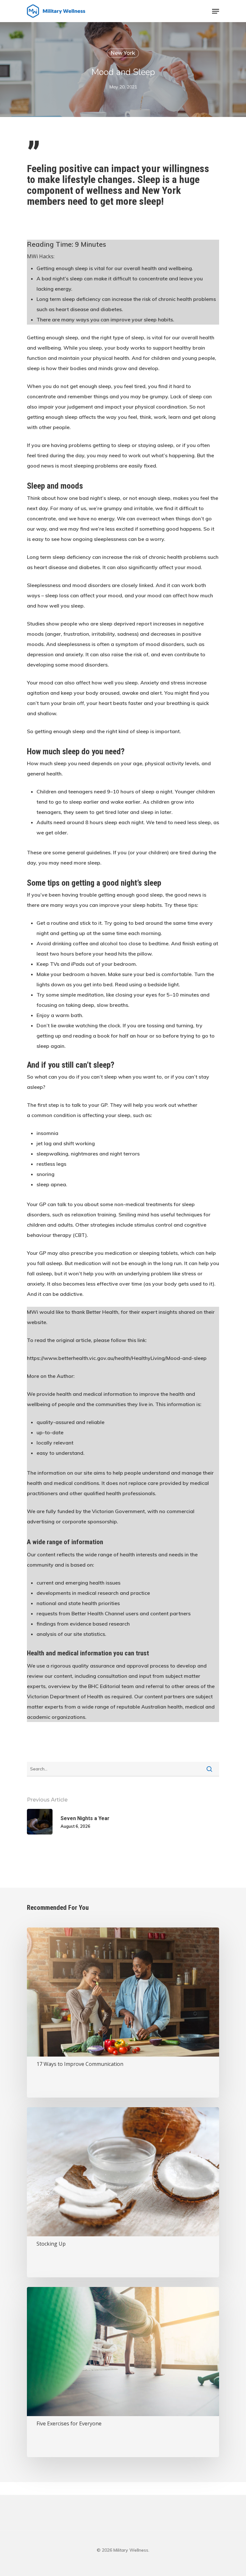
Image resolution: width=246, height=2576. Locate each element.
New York (123, 53)
